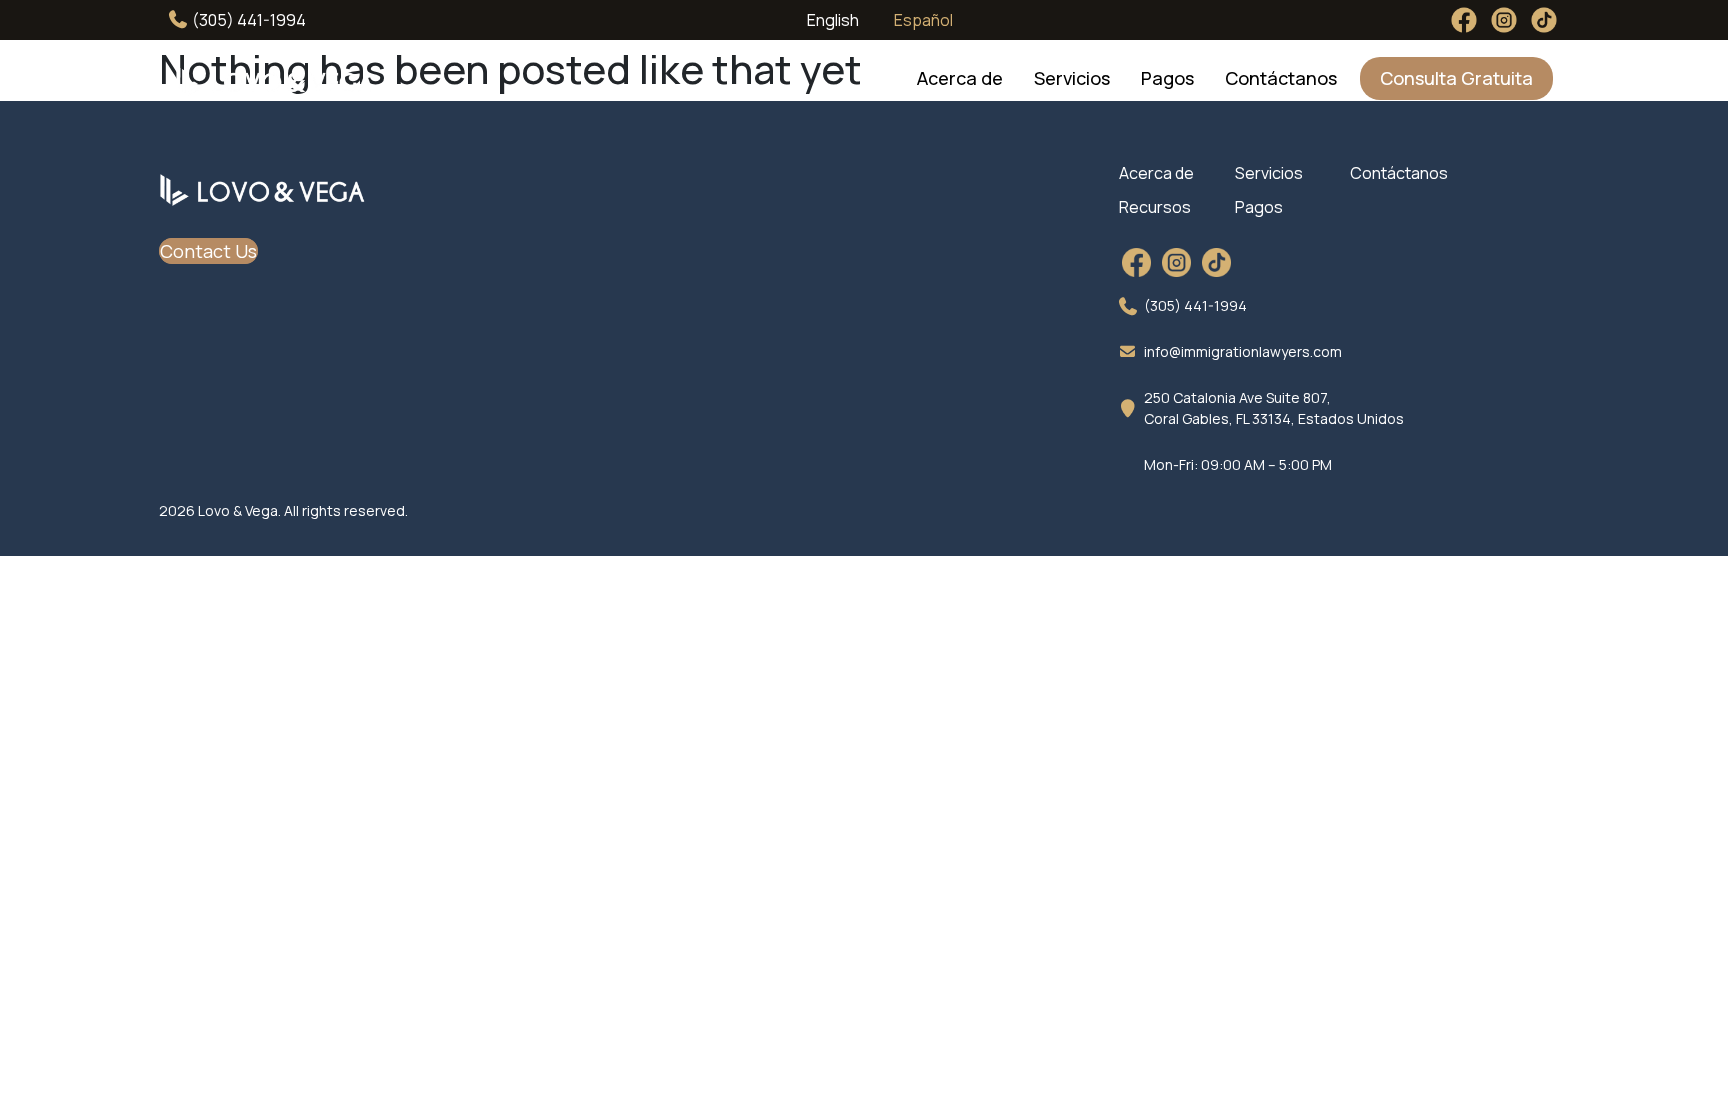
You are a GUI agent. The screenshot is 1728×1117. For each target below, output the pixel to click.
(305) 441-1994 (247, 20)
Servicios (1072, 78)
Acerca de (960, 78)
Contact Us (208, 251)
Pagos (1167, 78)
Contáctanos (1281, 78)
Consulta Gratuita (1456, 78)
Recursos (1155, 207)
